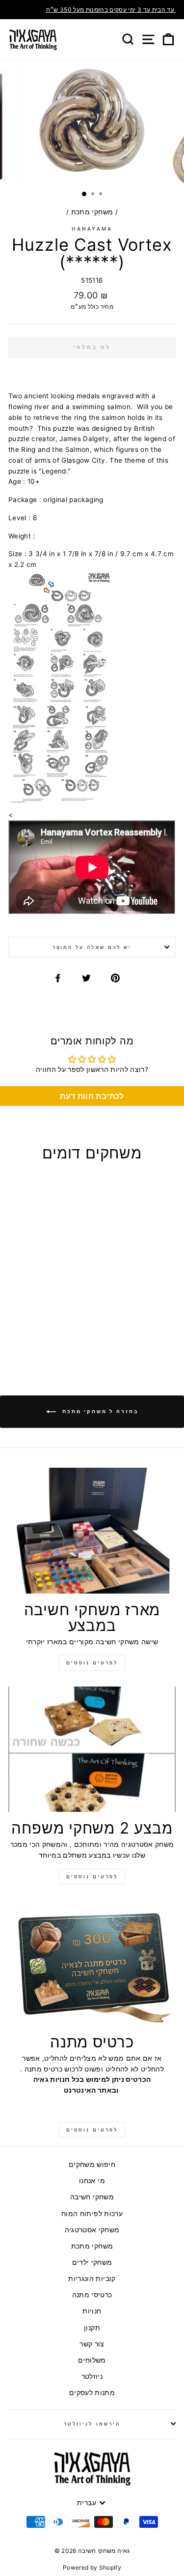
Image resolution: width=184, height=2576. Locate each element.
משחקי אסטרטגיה (92, 2230)
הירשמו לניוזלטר (92, 2424)
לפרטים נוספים (92, 1876)
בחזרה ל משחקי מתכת (99, 1411)
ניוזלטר (92, 2376)
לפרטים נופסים (92, 1662)
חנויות (92, 2311)
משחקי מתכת (92, 212)
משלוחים (92, 2360)
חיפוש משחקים (92, 2164)
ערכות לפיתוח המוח (92, 2214)
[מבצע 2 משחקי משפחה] (92, 1749)
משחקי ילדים (92, 2262)
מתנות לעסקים (92, 2393)
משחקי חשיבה (92, 2197)
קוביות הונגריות (92, 2279)
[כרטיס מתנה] (92, 1963)
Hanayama (92, 229)
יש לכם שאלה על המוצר (92, 947)
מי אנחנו (92, 2181)
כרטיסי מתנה (92, 2295)
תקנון (92, 2328)
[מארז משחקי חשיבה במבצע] (92, 1531)
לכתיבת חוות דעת (92, 1096)
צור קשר (92, 2344)
